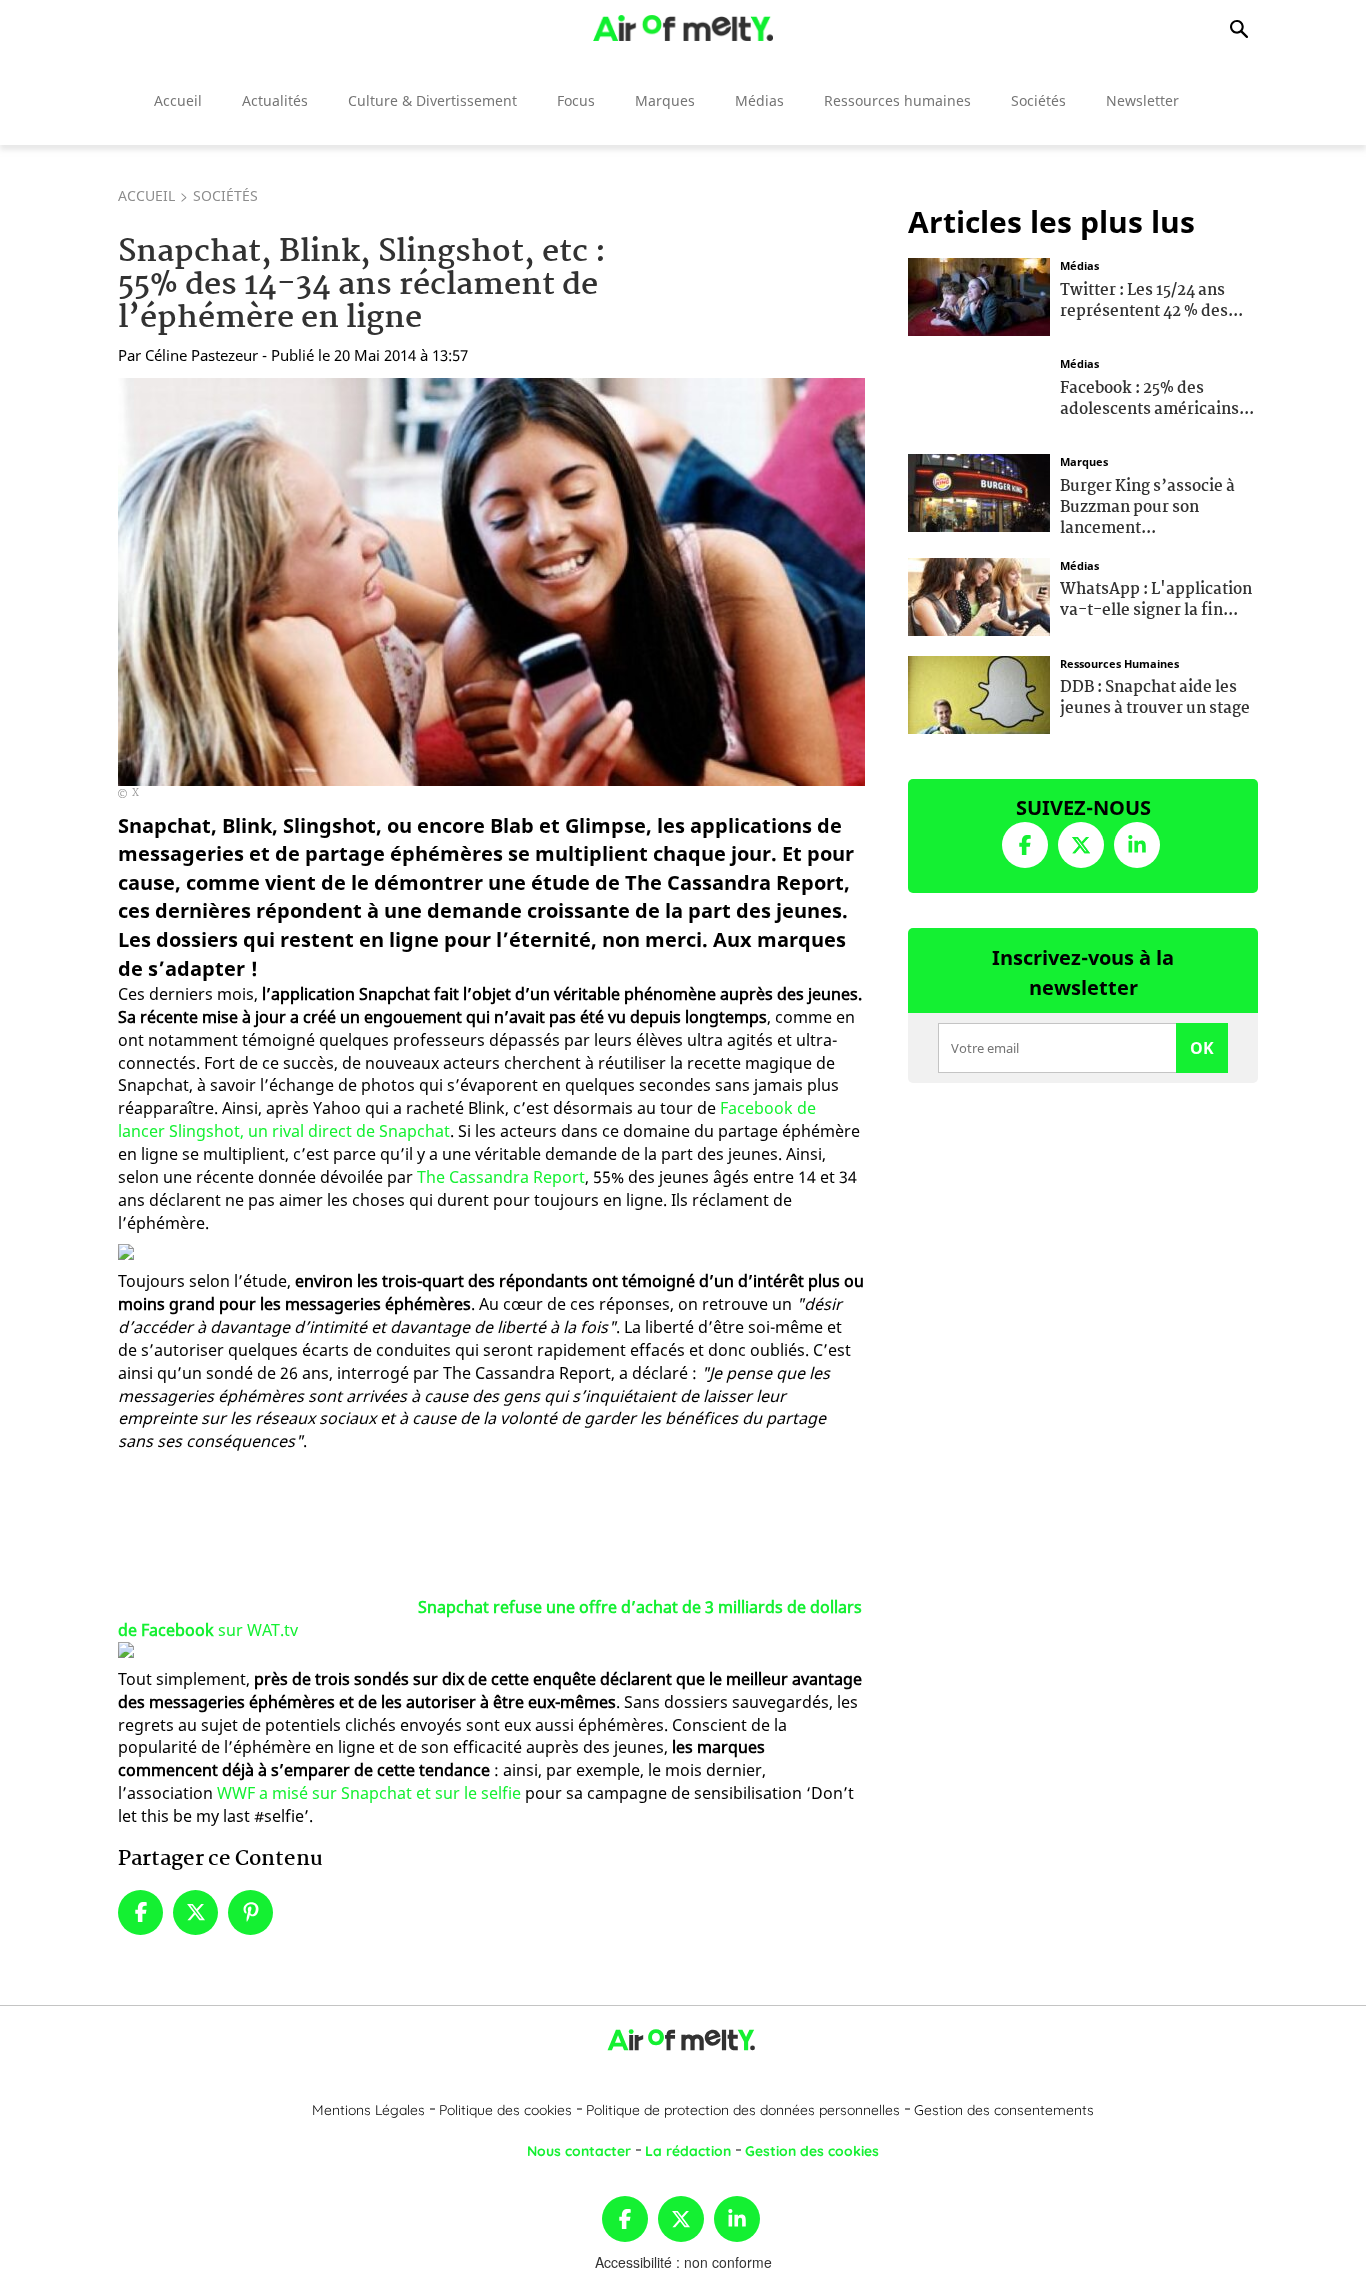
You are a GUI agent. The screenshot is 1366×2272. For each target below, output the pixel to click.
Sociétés (1038, 100)
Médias (759, 100)
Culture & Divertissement (432, 100)
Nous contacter (579, 2151)
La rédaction (688, 2151)
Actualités (275, 100)
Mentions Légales (368, 2110)
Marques (665, 100)
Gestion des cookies (812, 2151)
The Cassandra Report (501, 1177)
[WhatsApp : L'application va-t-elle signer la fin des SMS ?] (979, 594)
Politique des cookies (505, 2110)
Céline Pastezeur (201, 355)
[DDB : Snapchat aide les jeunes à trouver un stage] (979, 692)
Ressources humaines (897, 100)
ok (1202, 1048)
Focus (576, 100)
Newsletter (1142, 100)
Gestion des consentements (1004, 2110)
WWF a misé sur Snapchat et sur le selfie (369, 1793)
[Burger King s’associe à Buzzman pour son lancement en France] (979, 491)
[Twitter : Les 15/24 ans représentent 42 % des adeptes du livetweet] (979, 295)
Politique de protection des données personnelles (743, 2110)
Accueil (178, 100)
